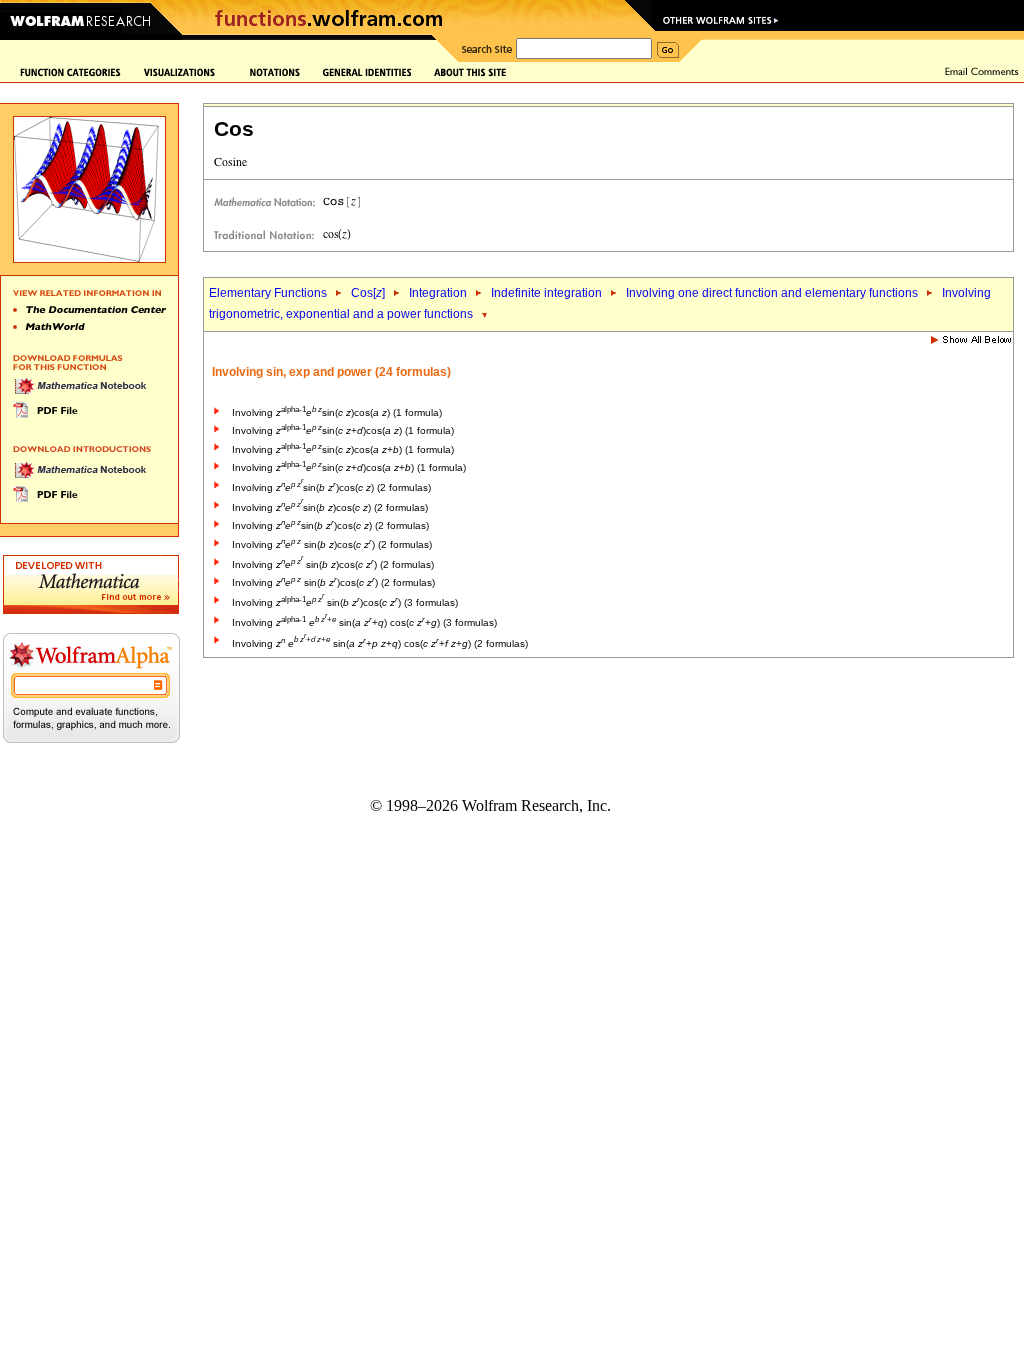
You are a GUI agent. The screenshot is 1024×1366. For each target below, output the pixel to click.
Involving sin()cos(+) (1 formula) (343, 449)
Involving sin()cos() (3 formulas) (345, 602)
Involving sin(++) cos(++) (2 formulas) (380, 643)
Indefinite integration (546, 293)
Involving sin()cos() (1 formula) (337, 412)
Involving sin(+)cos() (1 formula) (343, 430)
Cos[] (368, 293)
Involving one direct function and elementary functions (772, 293)
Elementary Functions (268, 293)
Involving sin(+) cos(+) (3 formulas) (364, 622)
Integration (438, 293)
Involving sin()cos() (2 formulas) (331, 487)
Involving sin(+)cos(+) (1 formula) (349, 467)
